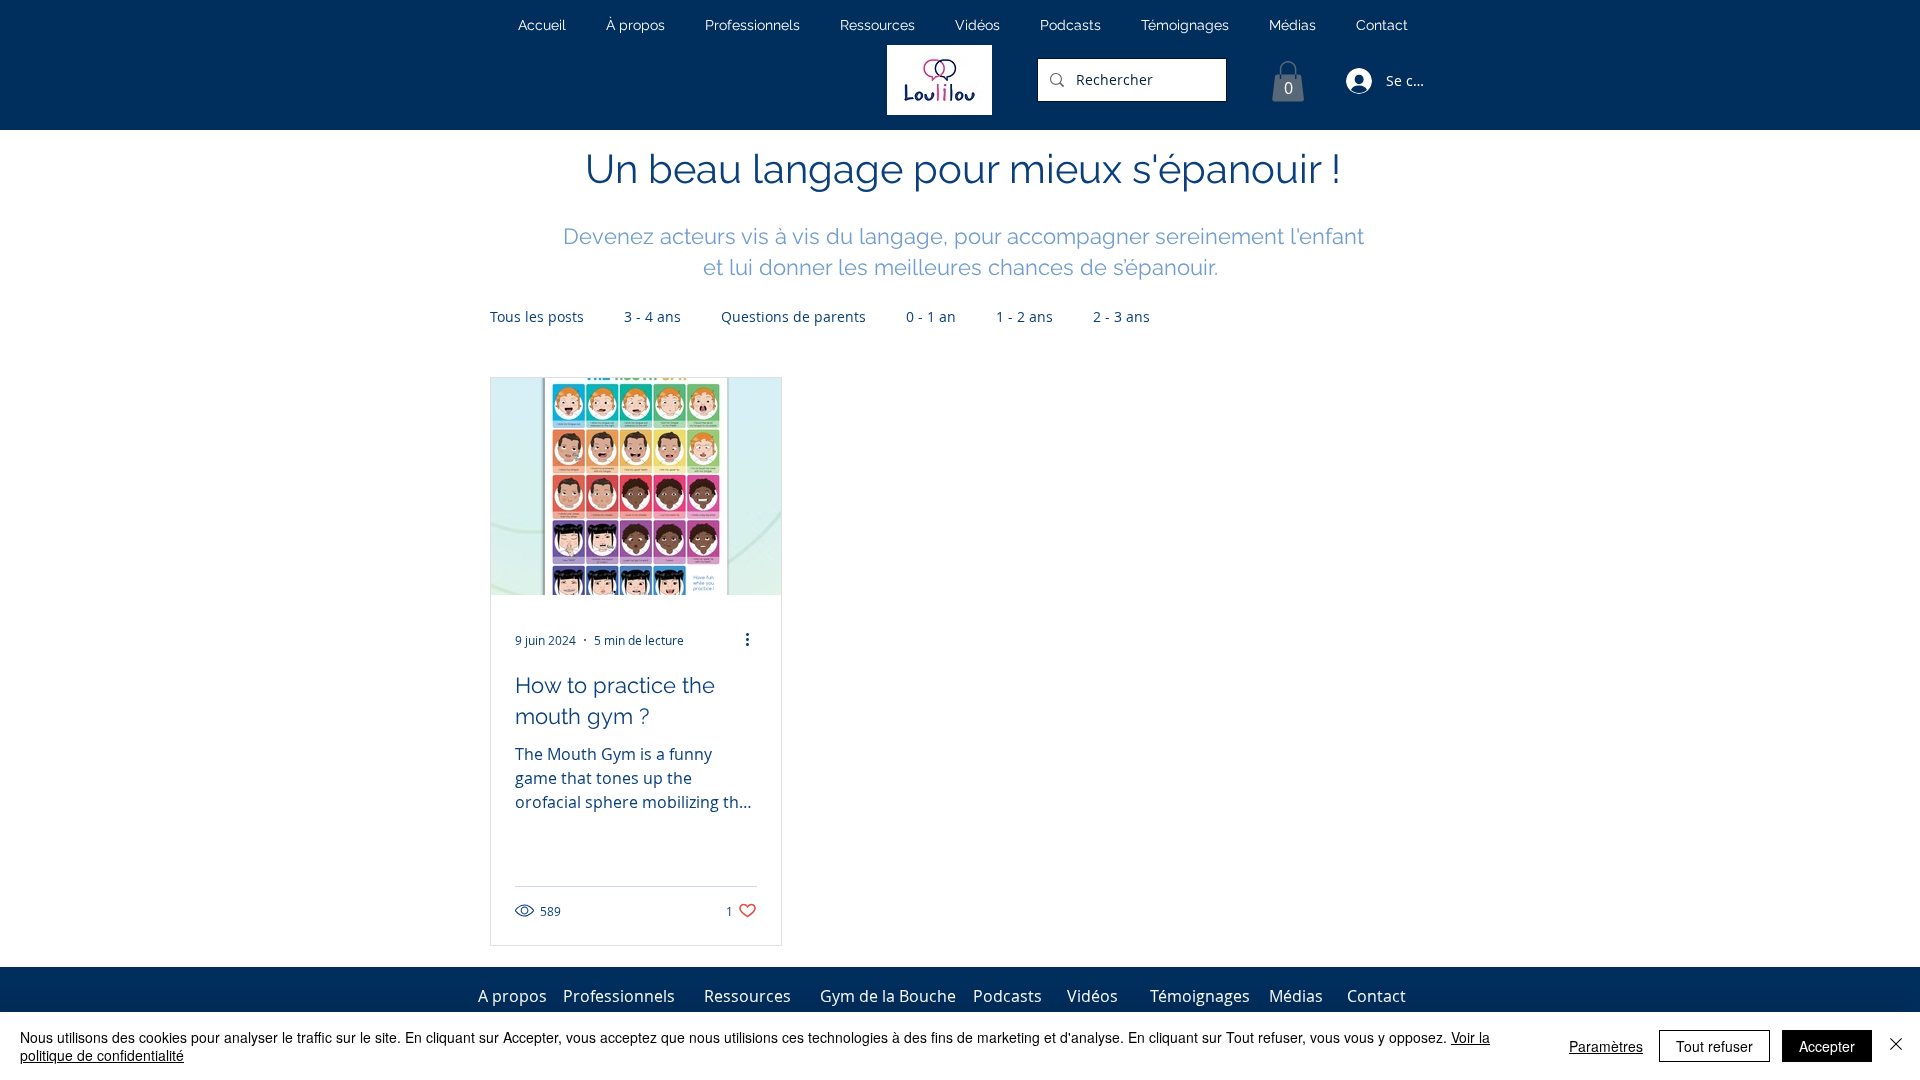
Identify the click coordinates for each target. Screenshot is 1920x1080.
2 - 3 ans (1121, 316)
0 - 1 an (931, 316)
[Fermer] (1896, 1046)
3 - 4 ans (652, 316)
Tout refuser (1714, 1046)
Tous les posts (537, 316)
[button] (1288, 81)
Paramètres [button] (1606, 1046)
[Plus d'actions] (754, 640)
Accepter (1827, 1046)
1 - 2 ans (1024, 316)
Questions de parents (793, 316)
